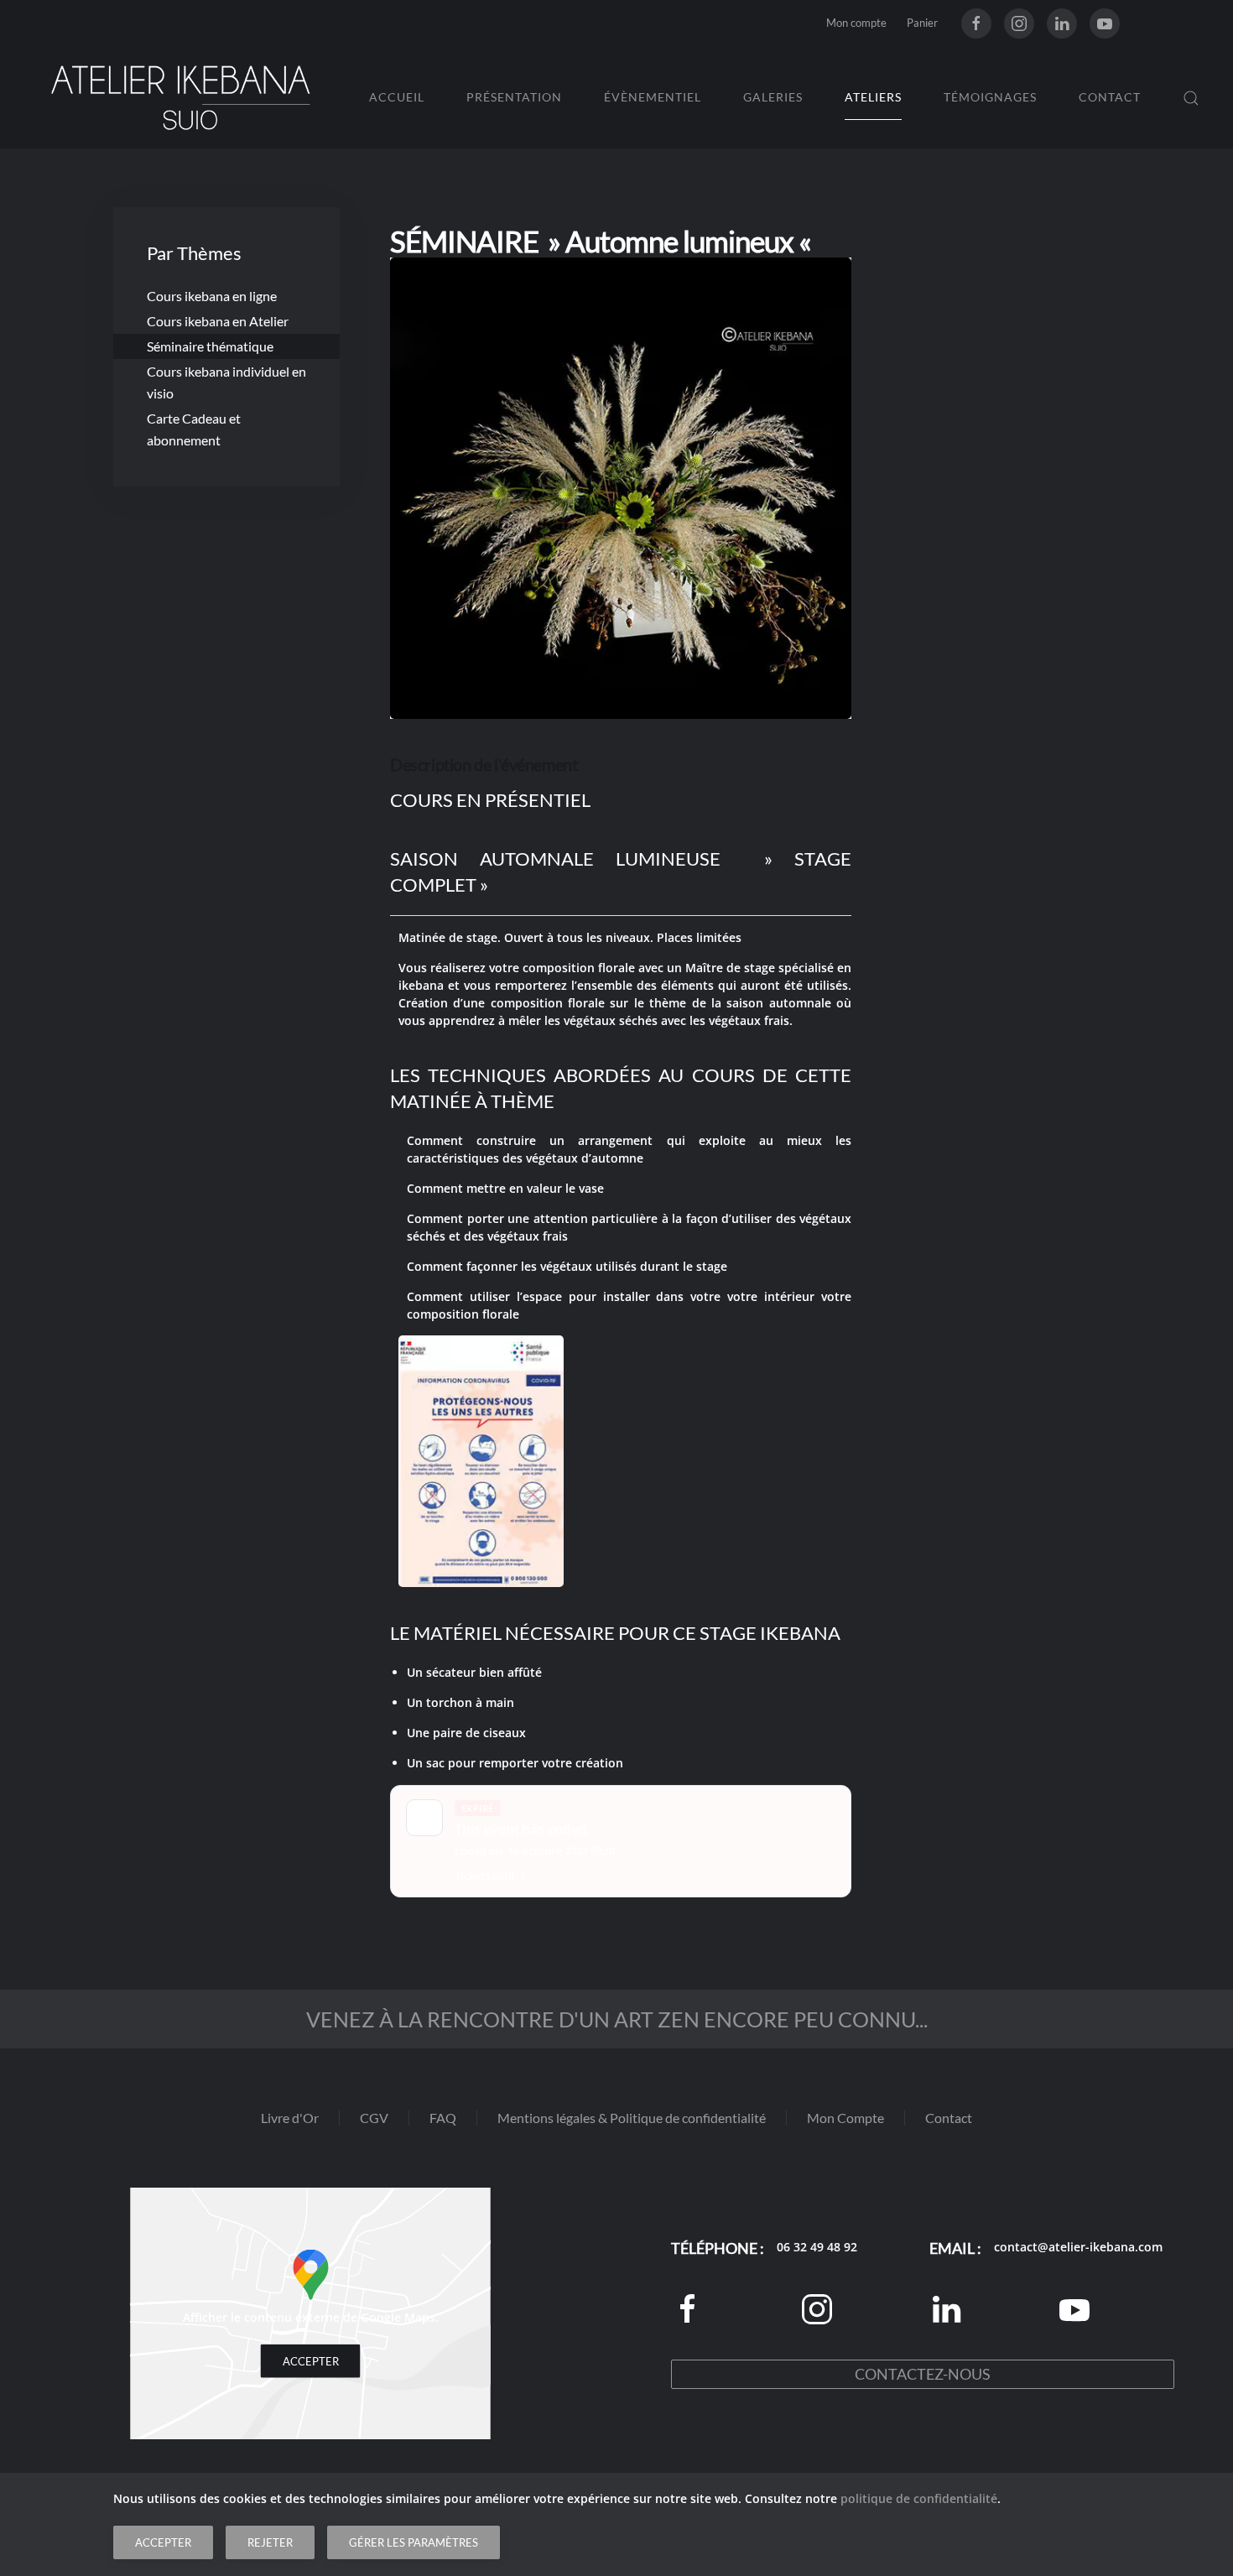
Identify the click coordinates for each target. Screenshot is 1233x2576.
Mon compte (856, 23)
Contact (1110, 97)
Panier (922, 23)
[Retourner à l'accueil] (180, 98)
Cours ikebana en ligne (212, 296)
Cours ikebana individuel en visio (226, 382)
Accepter (311, 2361)
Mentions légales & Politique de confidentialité (632, 2118)
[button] (1191, 98)
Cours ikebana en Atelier (218, 321)
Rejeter (270, 2542)
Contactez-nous (923, 2374)
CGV (374, 2118)
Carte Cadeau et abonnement (194, 429)
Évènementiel (653, 97)
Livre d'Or (290, 2118)
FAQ (443, 2118)
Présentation (514, 97)
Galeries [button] (773, 97)
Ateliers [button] (873, 97)
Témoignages (990, 97)
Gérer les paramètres (414, 2542)
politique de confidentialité (919, 2498)
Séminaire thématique (210, 346)
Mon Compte (845, 2118)
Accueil (397, 97)
